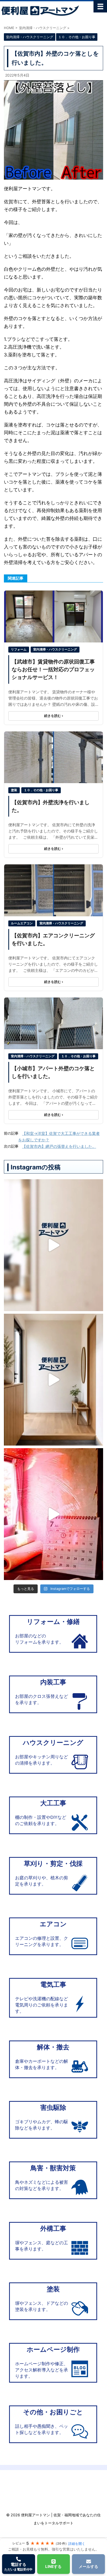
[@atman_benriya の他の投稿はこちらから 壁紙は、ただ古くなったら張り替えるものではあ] (53, 1245)
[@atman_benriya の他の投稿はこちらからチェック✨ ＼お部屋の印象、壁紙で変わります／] (53, 1514)
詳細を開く (77, 2544)
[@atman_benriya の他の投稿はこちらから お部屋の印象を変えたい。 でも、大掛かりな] (53, 1380)
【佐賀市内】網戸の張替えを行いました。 (59, 1146)
